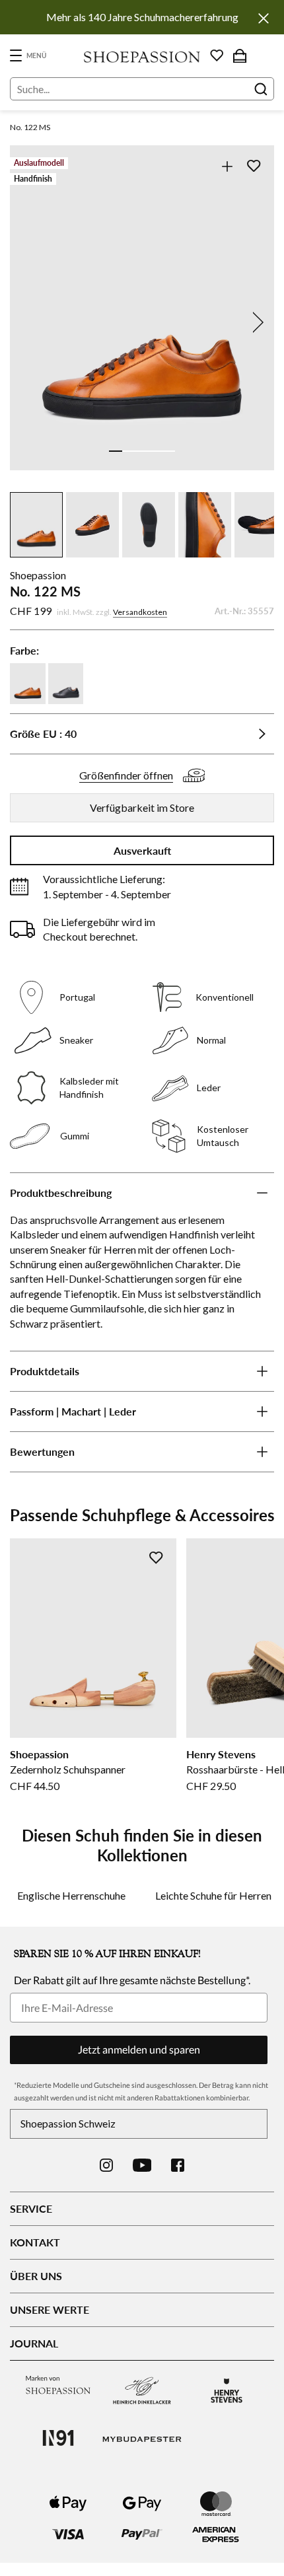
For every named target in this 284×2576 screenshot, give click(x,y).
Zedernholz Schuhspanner (68, 1769)
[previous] (28, 322)
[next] (256, 322)
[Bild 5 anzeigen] (168, 451)
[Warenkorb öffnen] (240, 55)
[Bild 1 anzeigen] (116, 451)
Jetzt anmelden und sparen (139, 2049)
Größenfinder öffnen (126, 775)
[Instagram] (106, 2165)
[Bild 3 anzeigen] (142, 451)
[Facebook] (178, 2165)
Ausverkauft (142, 850)
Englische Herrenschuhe (71, 1895)
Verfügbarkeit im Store (142, 807)
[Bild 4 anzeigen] (155, 451)
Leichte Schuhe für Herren (213, 1895)
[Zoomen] (227, 166)
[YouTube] (142, 2165)
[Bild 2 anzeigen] (129, 451)
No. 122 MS (30, 127)
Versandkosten (140, 612)
